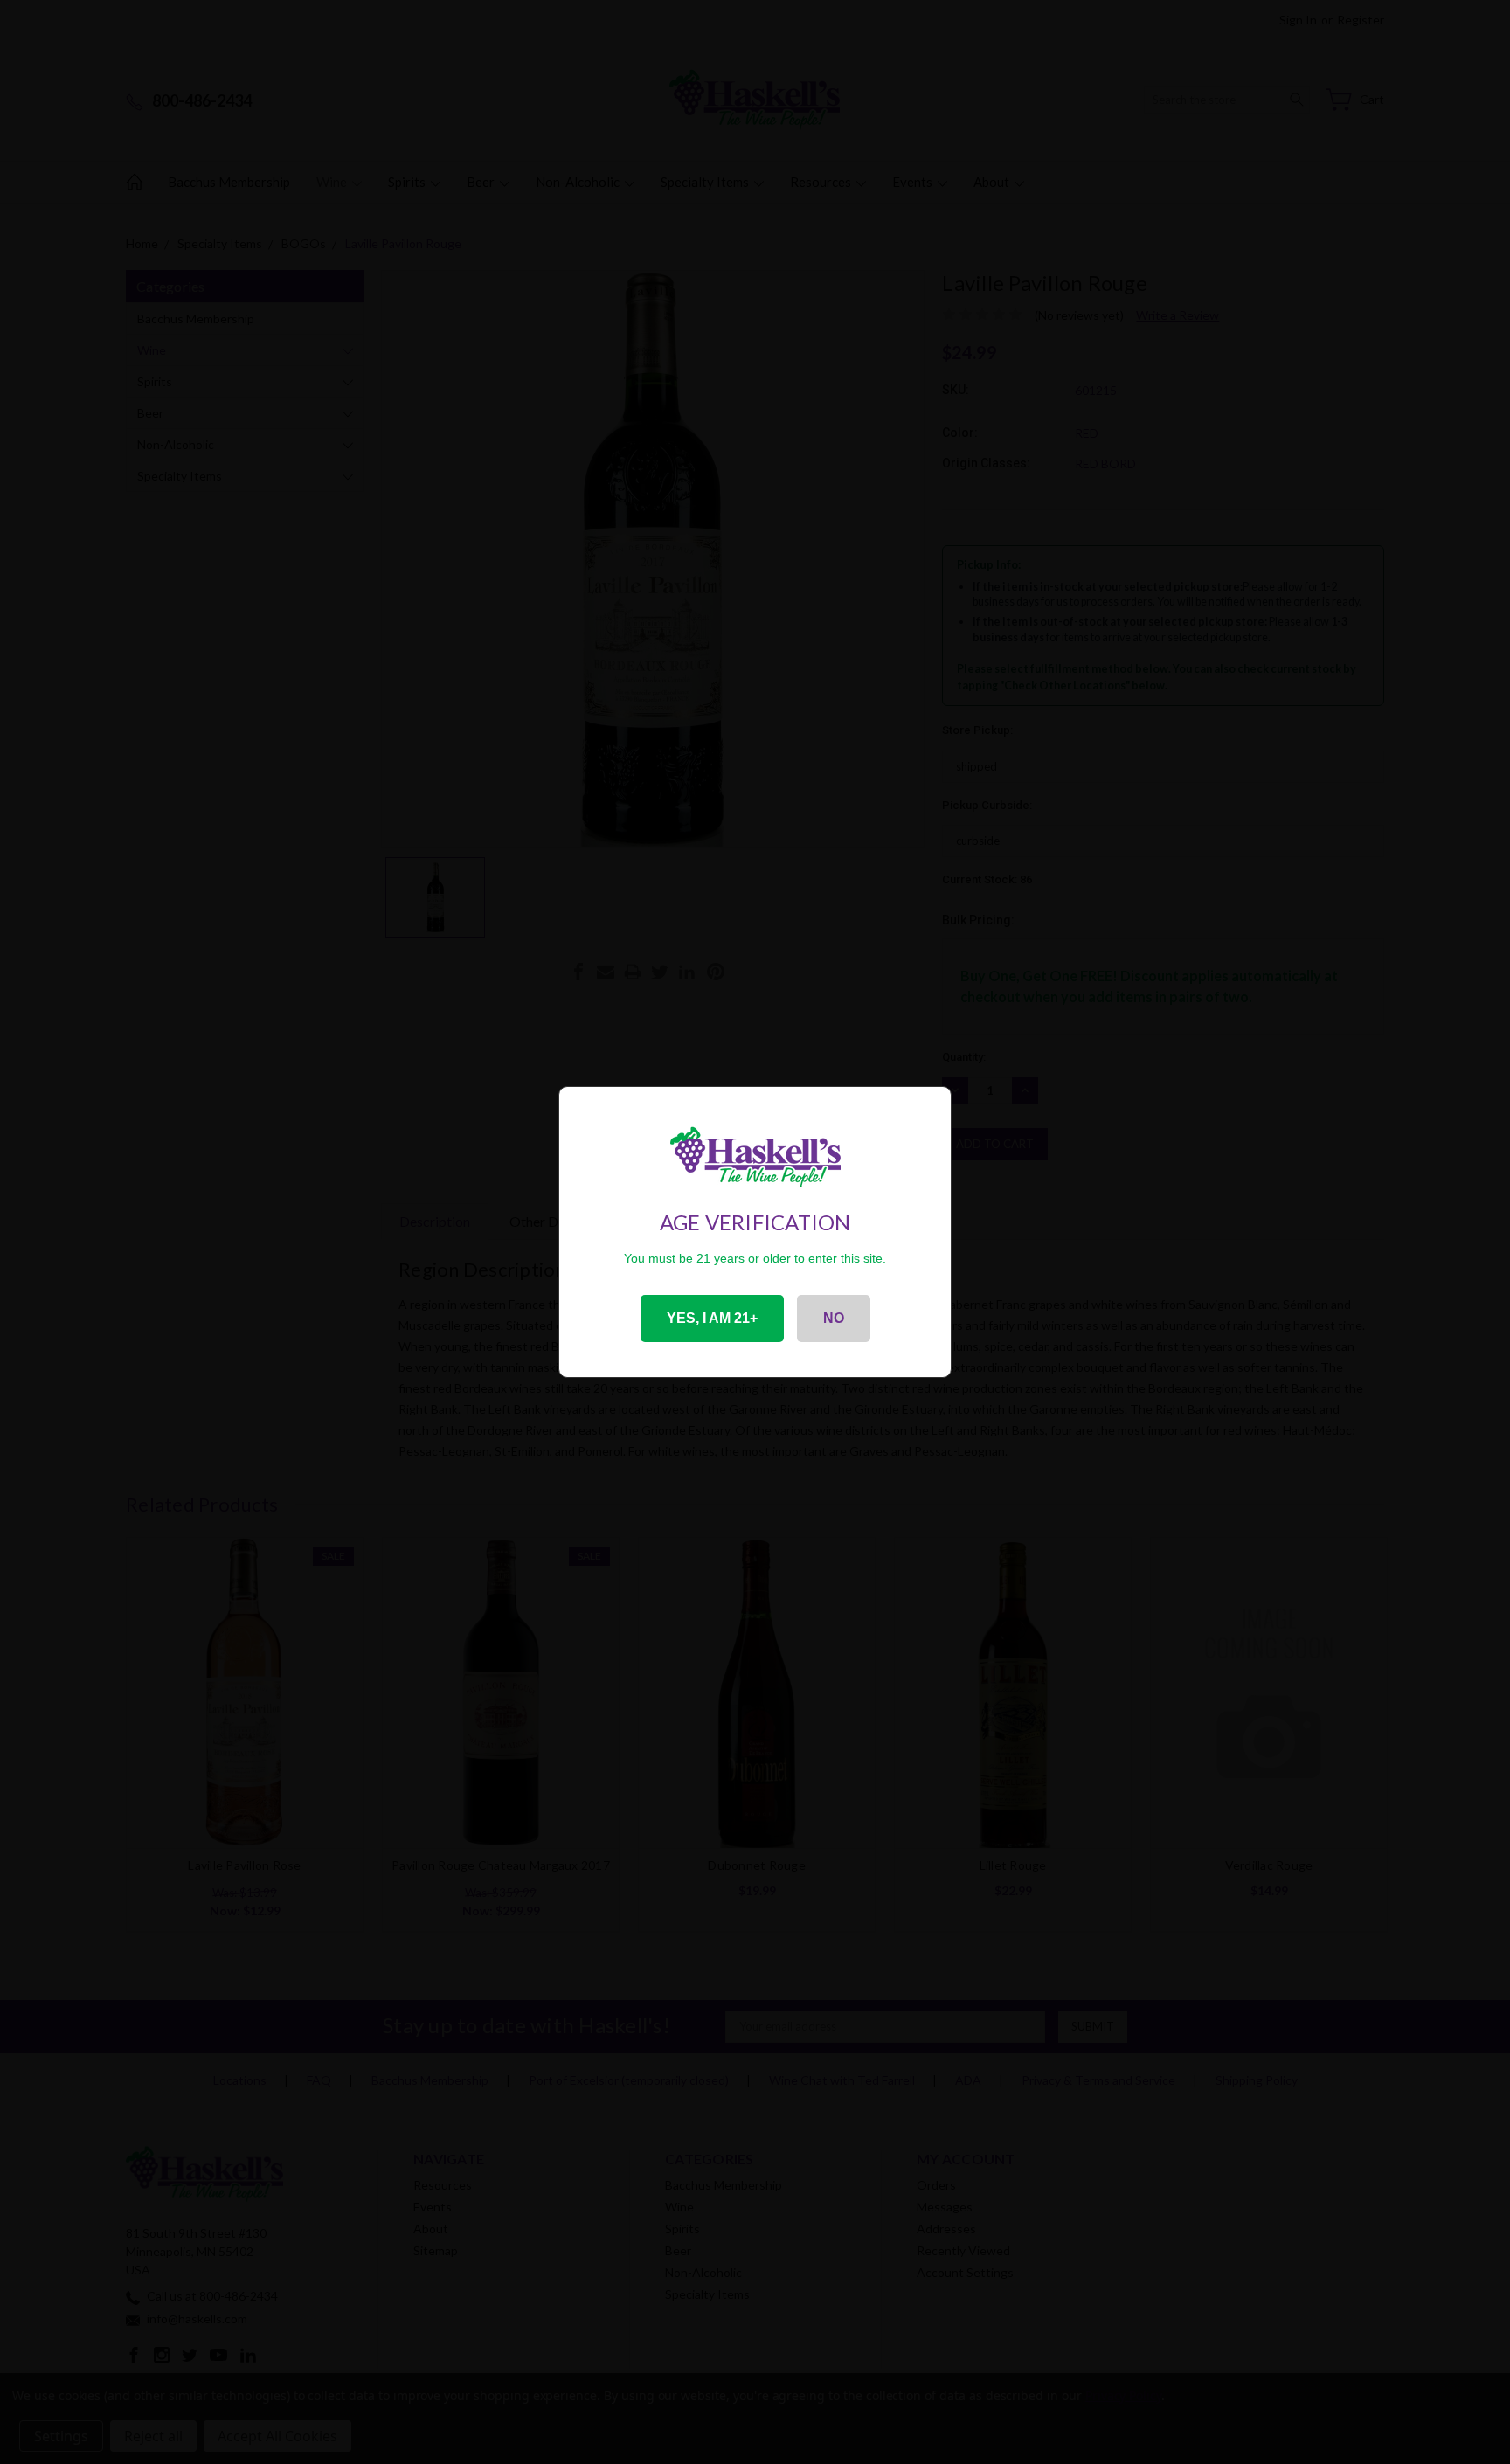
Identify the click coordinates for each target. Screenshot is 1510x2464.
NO (834, 1318)
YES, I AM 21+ (712, 1318)
